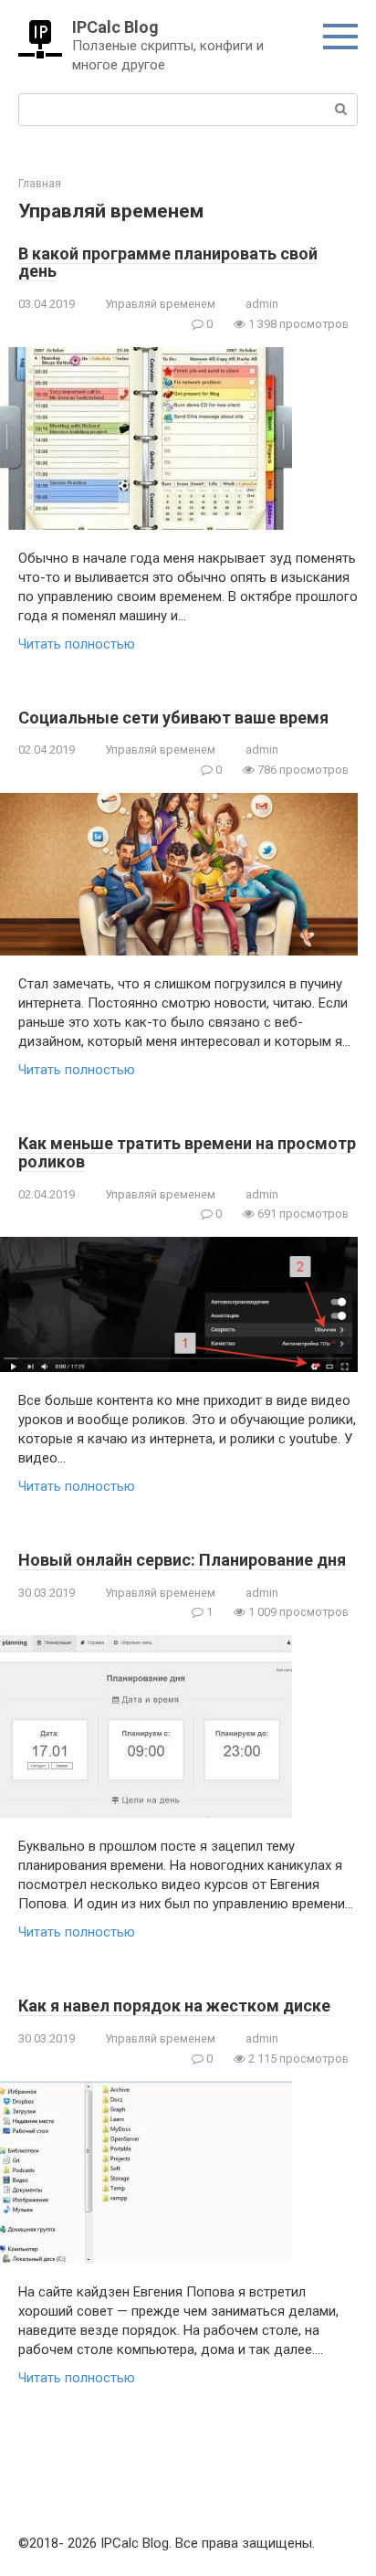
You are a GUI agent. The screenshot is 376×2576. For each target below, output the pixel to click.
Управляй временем (160, 304)
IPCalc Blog (115, 27)
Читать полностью (77, 644)
